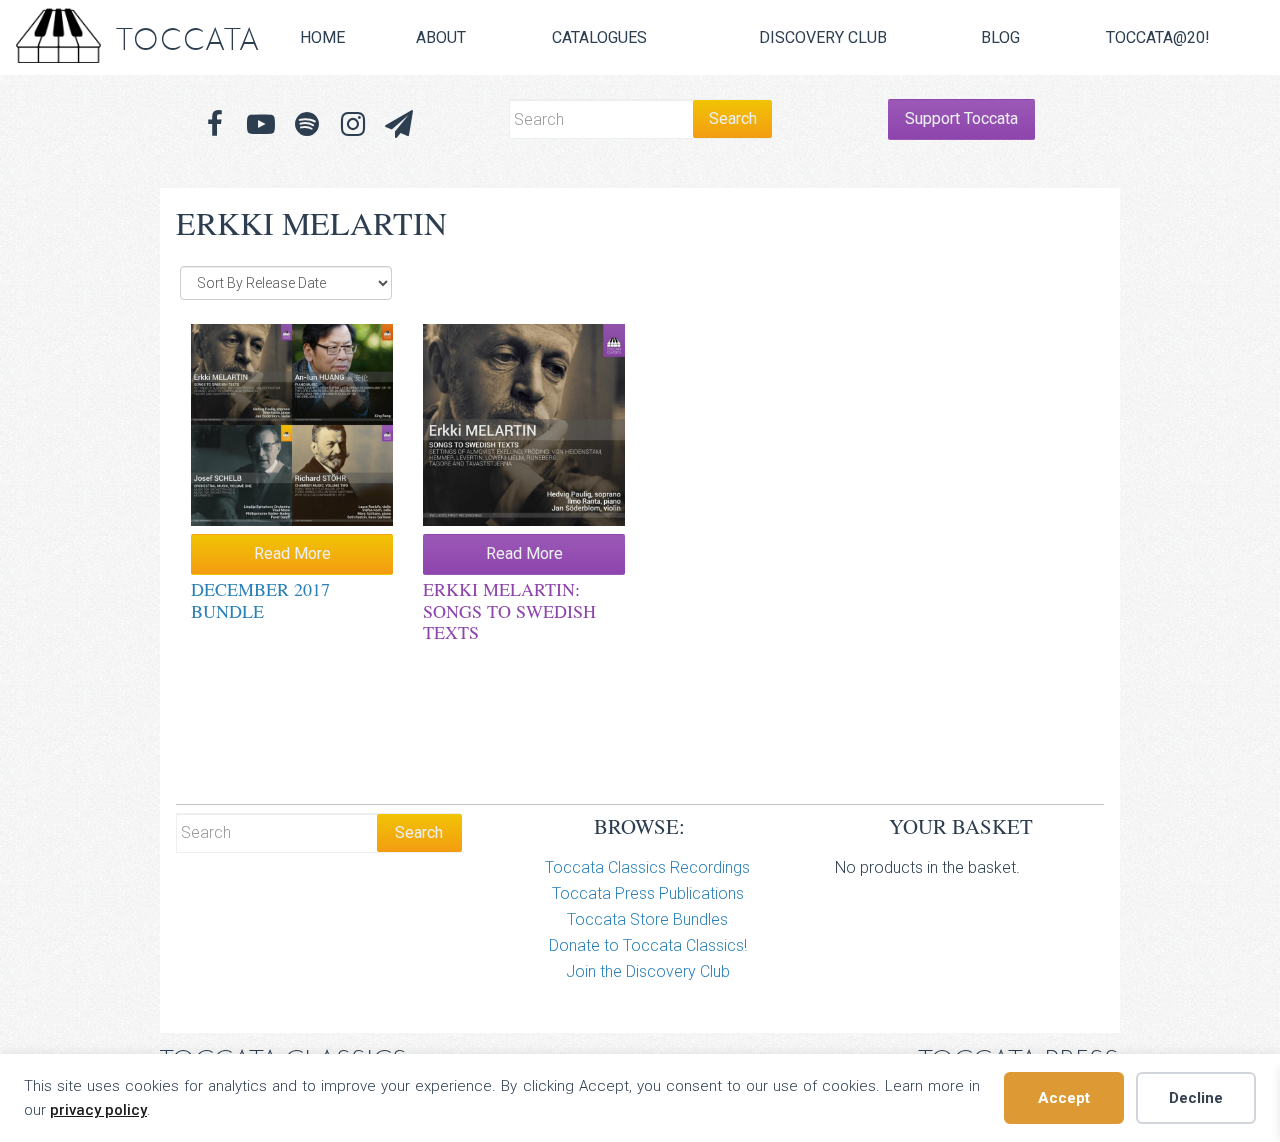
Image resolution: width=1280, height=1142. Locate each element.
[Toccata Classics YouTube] (261, 124)
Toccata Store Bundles (647, 919)
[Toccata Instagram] (353, 124)
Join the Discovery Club (648, 971)
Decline (1196, 1098)
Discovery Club (823, 37)
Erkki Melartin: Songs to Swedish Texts (509, 610)
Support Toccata (961, 118)
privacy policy (98, 1110)
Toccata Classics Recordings (647, 867)
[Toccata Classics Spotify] (307, 124)
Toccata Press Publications (648, 893)
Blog (1000, 37)
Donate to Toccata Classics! (648, 945)
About (441, 37)
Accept (1064, 1098)
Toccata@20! (1158, 37)
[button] (399, 124)
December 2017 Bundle (260, 600)
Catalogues (599, 37)
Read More (292, 553)
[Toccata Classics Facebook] (215, 124)
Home (322, 37)
